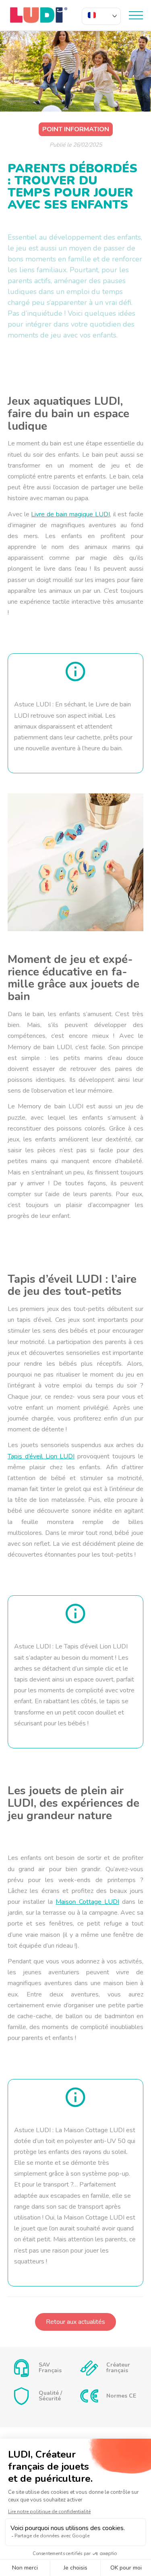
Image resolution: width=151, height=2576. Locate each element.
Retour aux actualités (75, 2322)
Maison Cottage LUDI (87, 1902)
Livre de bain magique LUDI (70, 514)
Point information (76, 129)
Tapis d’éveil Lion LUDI (41, 1456)
